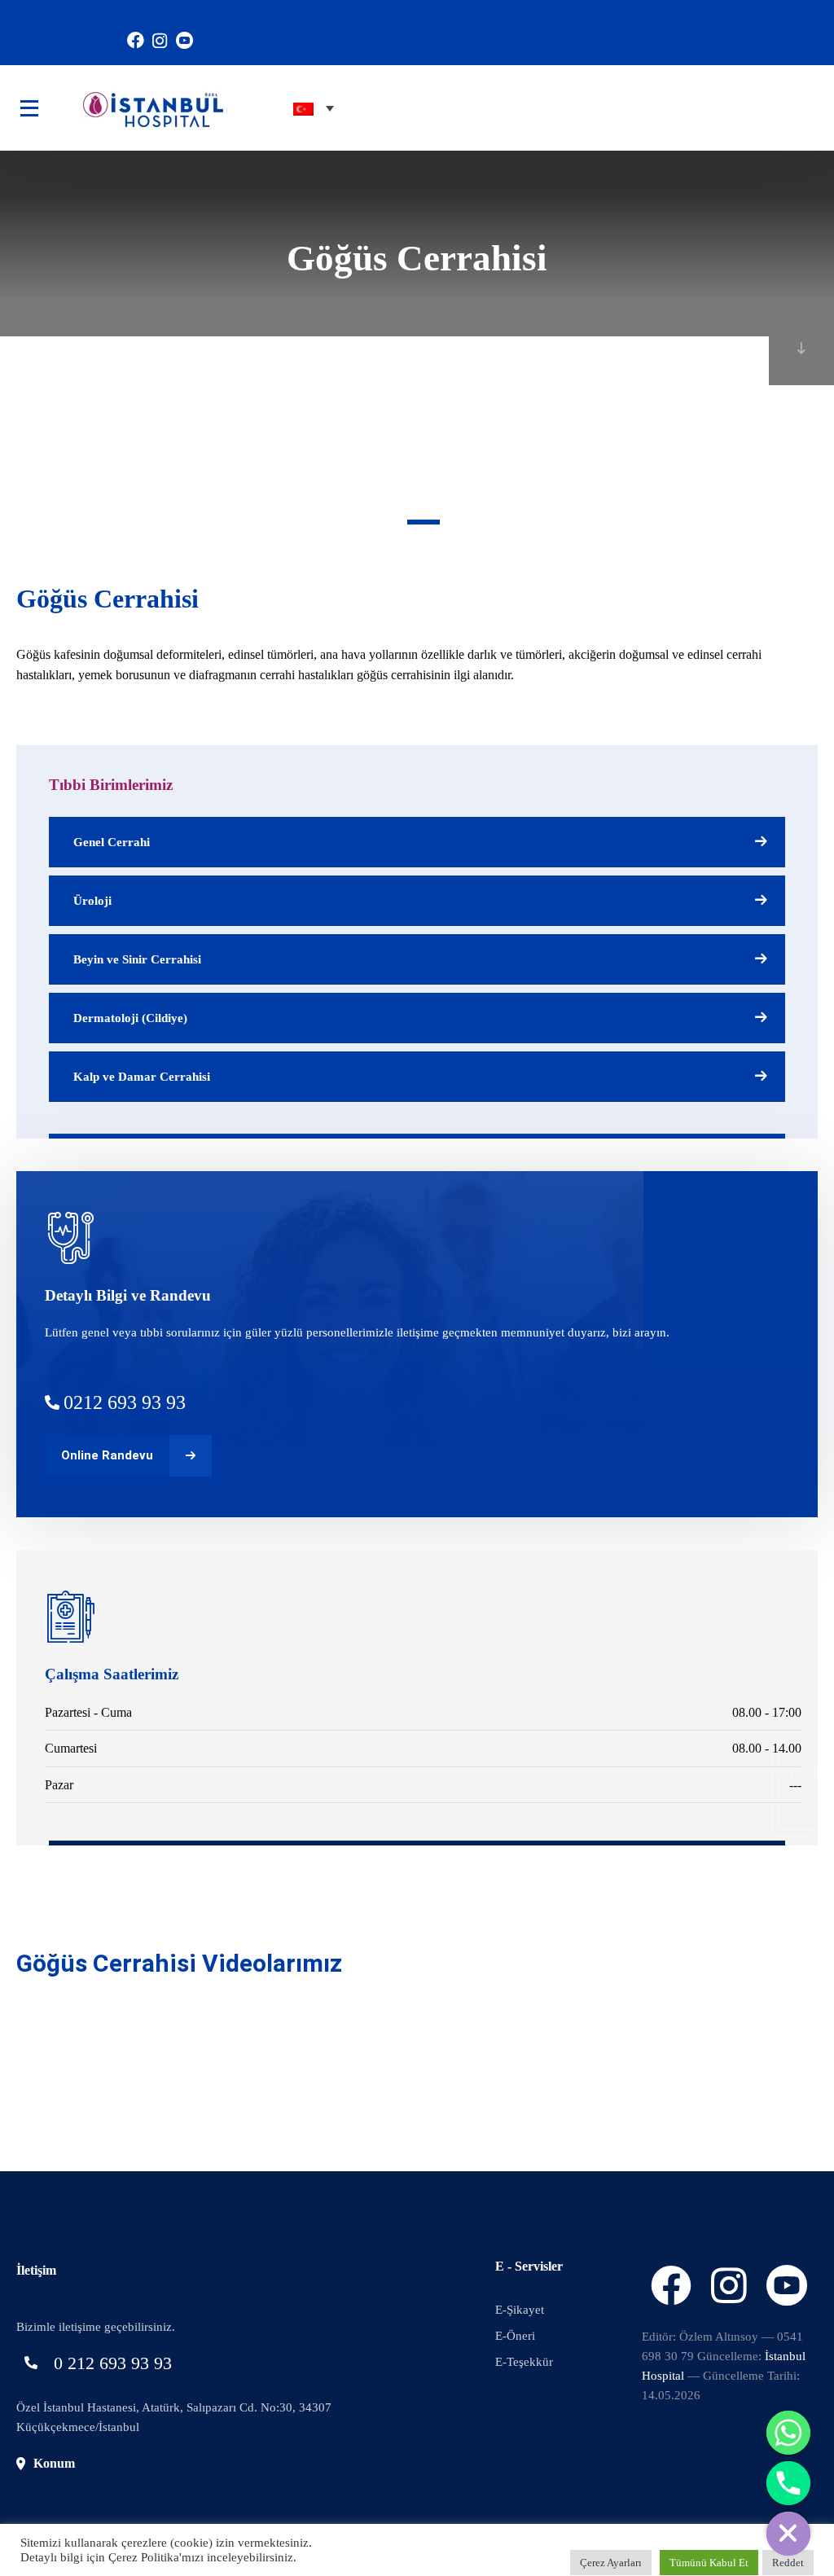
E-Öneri (515, 2336)
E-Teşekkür (524, 2362)
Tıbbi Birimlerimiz (111, 785)
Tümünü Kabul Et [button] (709, 2563)
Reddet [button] (788, 2563)
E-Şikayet (520, 2310)
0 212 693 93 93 (113, 2363)
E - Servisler (529, 2266)
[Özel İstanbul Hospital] (129, 108)
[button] (424, 522)
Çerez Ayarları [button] (611, 2563)
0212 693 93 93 (125, 1402)
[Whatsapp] (788, 2433)
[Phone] (788, 2483)
